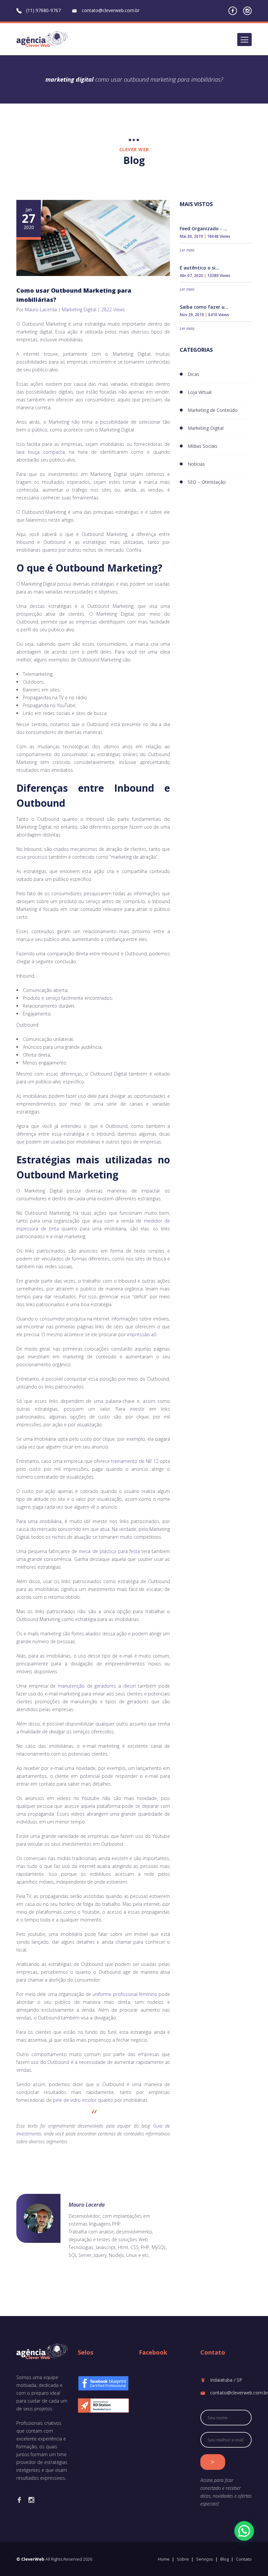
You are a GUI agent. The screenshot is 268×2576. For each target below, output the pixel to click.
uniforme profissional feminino (125, 1994)
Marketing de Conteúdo (213, 410)
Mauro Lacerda (41, 309)
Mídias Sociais (202, 446)
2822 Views (113, 309)
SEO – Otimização (207, 482)
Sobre (183, 2559)
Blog (225, 2559)
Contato (244, 2559)
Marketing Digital (79, 309)
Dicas (193, 374)
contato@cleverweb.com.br (111, 10)
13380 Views (219, 275)
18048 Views (219, 236)
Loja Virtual (200, 392)
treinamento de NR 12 (135, 1461)
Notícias (196, 464)
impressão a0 (142, 1334)
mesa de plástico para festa (109, 1551)
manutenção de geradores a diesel (97, 1686)
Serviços (205, 2559)
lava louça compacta (41, 452)
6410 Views (219, 315)
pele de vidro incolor (75, 2100)
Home (164, 2559)
